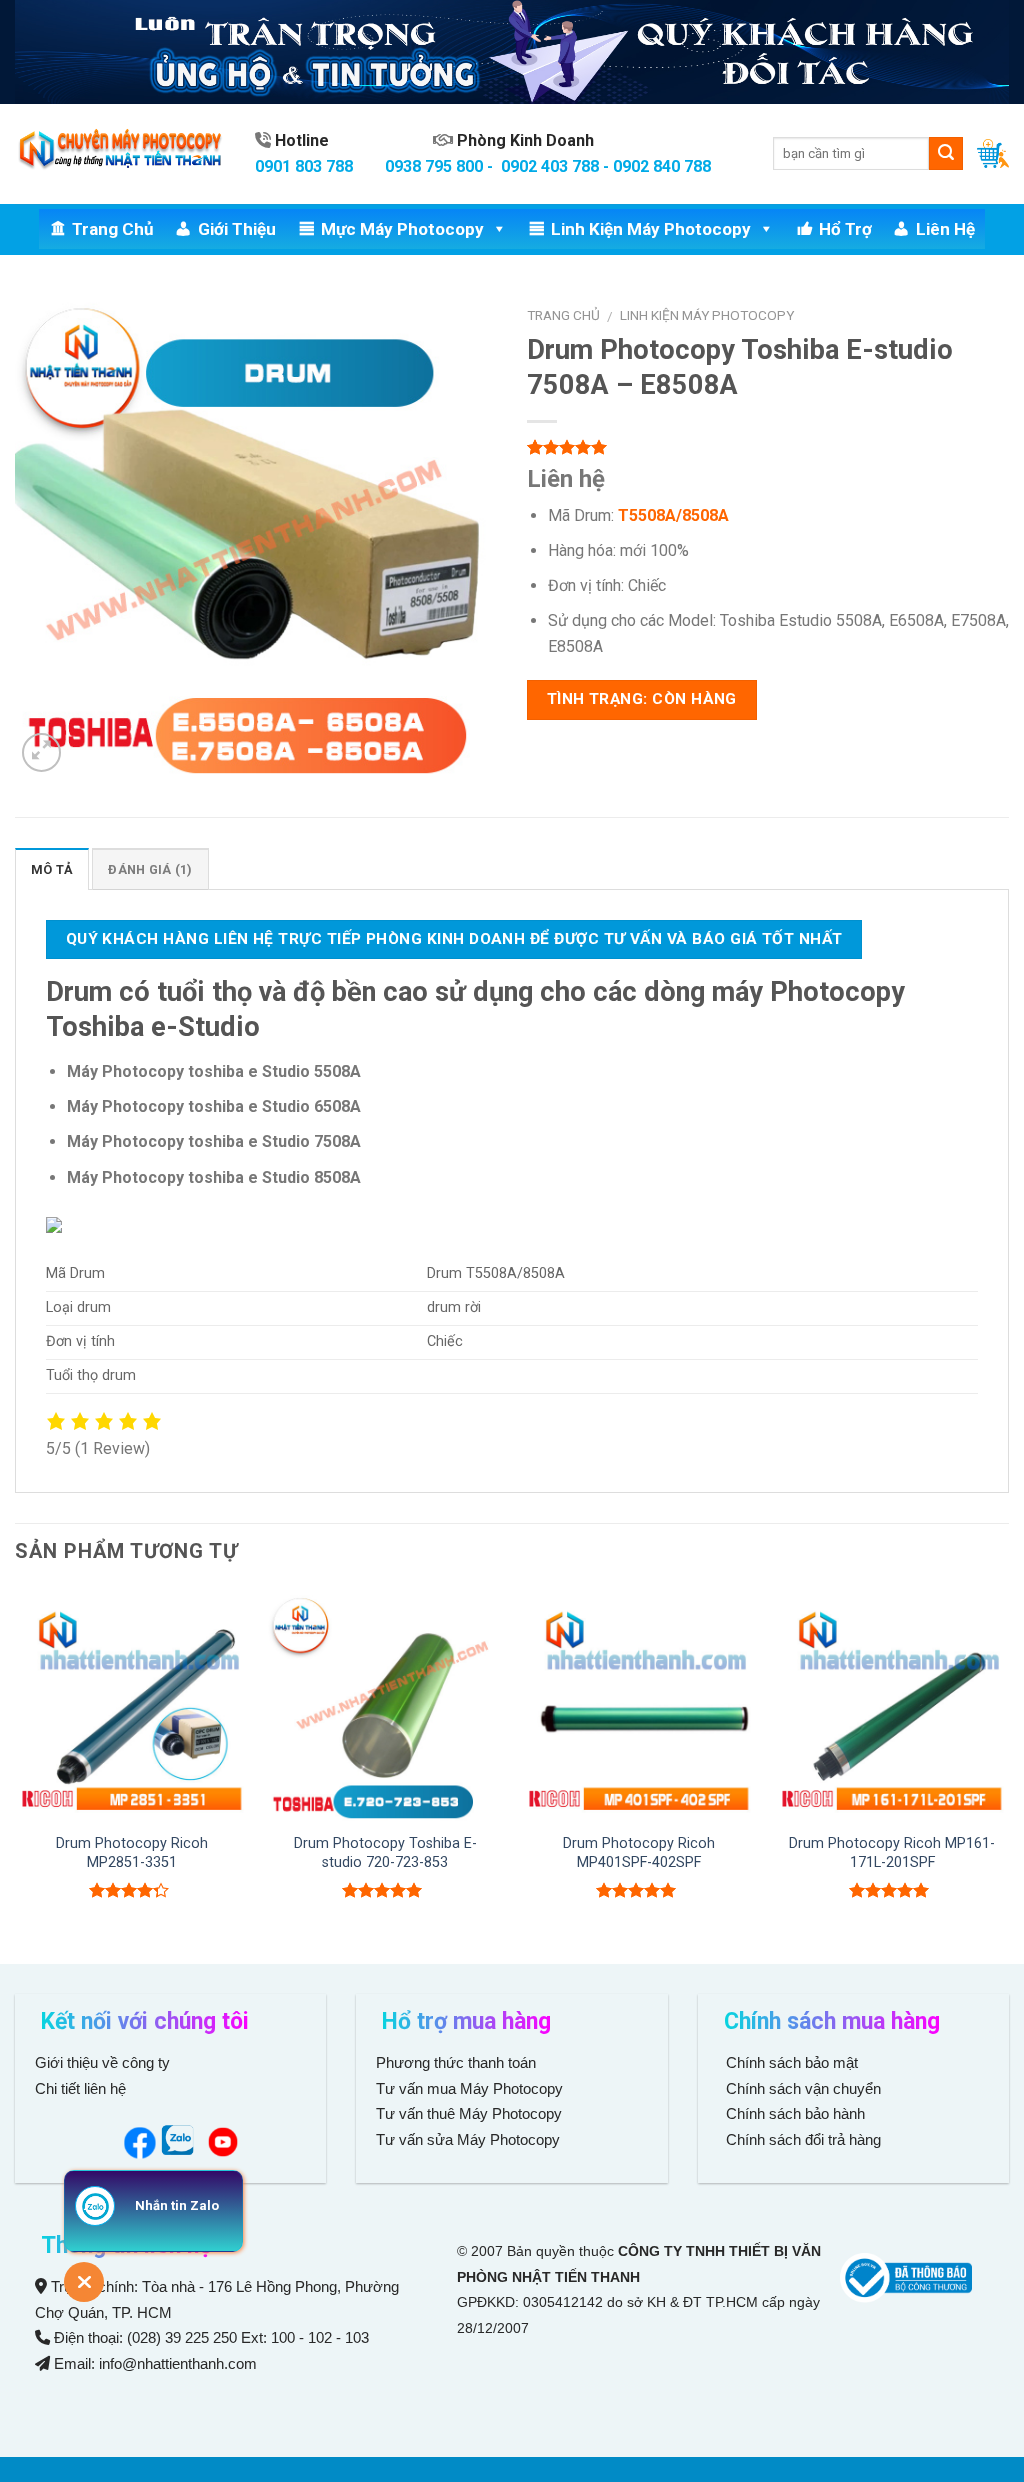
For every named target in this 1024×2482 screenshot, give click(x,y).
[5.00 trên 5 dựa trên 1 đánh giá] (768, 447)
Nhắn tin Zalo (177, 2205)
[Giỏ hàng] (993, 153)
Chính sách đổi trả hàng (801, 2139)
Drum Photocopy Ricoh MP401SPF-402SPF (639, 1853)
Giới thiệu (237, 229)
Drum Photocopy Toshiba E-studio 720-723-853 (385, 1853)
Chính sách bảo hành (793, 2113)
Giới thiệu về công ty (102, 2062)
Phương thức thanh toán (456, 2062)
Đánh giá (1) (150, 869)
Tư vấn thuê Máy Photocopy (469, 2113)
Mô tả (52, 869)
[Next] (1008, 1774)
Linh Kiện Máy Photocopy (651, 229)
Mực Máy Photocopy (402, 229)
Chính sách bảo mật (792, 2062)
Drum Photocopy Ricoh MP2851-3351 (132, 1853)
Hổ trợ (845, 229)
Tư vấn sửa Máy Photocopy (468, 2139)
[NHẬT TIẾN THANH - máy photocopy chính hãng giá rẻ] (120, 153)
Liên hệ (945, 229)
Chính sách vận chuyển (801, 2088)
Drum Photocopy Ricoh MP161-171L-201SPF (892, 1853)
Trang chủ (113, 229)
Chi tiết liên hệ (82, 2088)
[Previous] (16, 1774)
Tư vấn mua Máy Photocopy (471, 2088)
